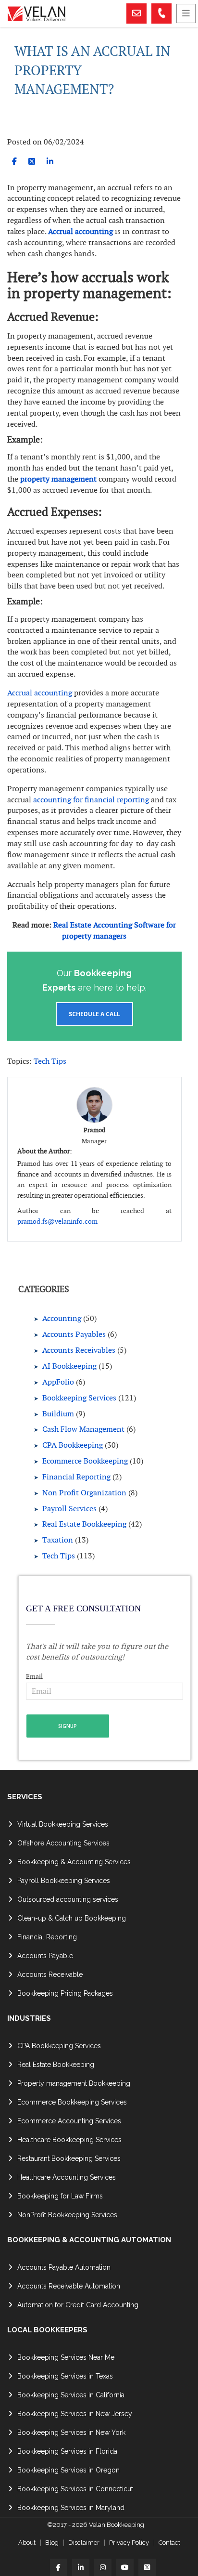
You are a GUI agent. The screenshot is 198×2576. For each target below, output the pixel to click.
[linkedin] (50, 162)
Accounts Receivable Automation (69, 2286)
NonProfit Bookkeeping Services (67, 2215)
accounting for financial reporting (91, 800)
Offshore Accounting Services (63, 1843)
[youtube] (125, 2567)
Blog (52, 2543)
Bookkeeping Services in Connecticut (75, 2489)
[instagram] (103, 2567)
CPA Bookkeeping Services (59, 2046)
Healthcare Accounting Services (67, 2177)
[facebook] (14, 162)
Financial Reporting (76, 1477)
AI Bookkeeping (69, 1366)
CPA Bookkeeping (73, 1445)
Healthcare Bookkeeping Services (69, 2140)
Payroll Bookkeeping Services (64, 1881)
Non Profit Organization (84, 1493)
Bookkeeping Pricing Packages (65, 1993)
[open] (186, 13)
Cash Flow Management (83, 1429)
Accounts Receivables (79, 1350)
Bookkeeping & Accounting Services (74, 1862)
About (27, 2543)
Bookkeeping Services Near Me (66, 2357)
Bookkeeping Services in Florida (67, 2451)
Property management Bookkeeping (74, 2083)
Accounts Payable (45, 1956)
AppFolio (58, 1382)
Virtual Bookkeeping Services (63, 1824)
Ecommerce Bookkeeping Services (72, 2102)
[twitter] (32, 162)
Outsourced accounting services (68, 1899)
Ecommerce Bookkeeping (85, 1461)
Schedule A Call (94, 1014)
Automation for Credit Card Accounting (78, 2305)
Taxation (58, 1540)
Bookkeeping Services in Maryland (71, 2508)
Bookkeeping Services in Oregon (68, 2470)
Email (34, 1676)
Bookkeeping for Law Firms (60, 2196)
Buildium (58, 1414)
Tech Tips (50, 1061)
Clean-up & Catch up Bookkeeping (72, 1918)
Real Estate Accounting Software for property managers (115, 930)
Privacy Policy (129, 2543)
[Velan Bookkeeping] (66, 14)
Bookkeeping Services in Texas (65, 2376)
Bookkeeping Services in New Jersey (75, 2414)
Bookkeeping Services (79, 1398)
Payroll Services (69, 1509)
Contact (169, 2543)
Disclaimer (84, 2543)
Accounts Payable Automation (64, 2267)
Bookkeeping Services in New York (71, 2432)
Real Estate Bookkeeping (84, 1524)
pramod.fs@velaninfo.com (57, 1221)
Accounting (62, 1318)
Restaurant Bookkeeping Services (69, 2158)
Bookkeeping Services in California (71, 2395)
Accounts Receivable (50, 1974)
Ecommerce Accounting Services (69, 2121)
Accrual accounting (80, 231)
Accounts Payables (74, 1334)
